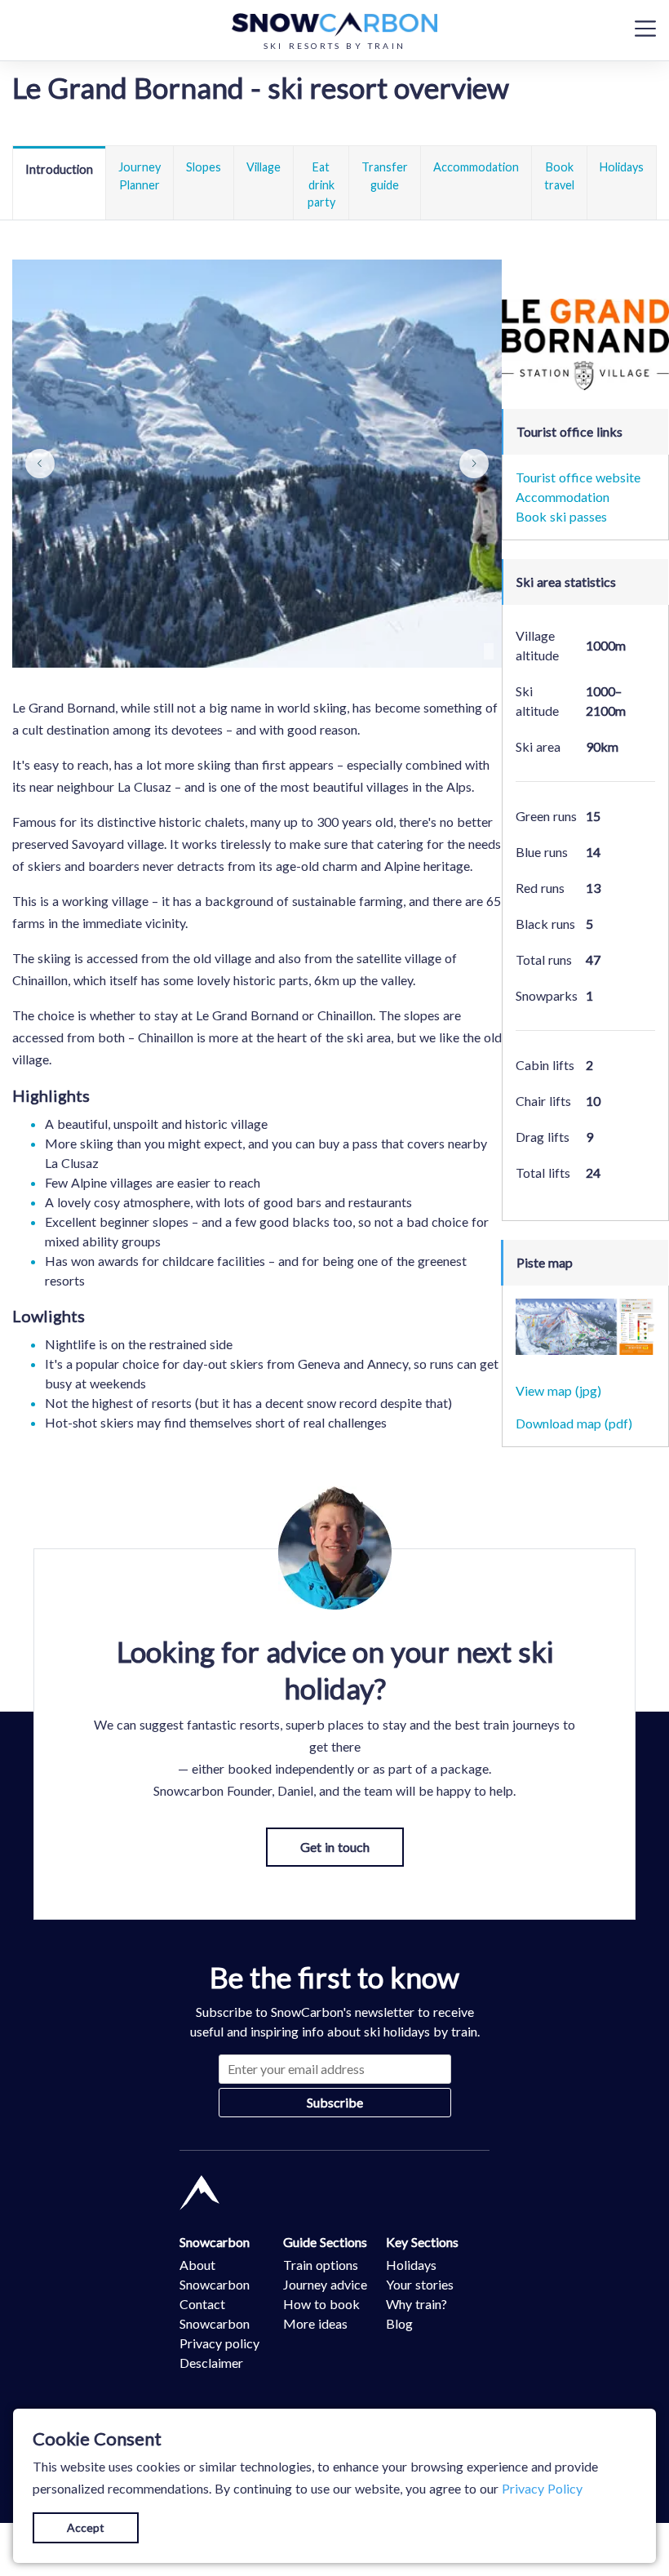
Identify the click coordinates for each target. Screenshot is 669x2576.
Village (264, 167)
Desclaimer (211, 2363)
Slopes (204, 167)
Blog (399, 2323)
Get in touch (335, 1847)
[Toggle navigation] (645, 28)
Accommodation (476, 167)
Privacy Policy (542, 2488)
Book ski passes (561, 516)
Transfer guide (385, 176)
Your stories (420, 2284)
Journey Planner (140, 176)
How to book (321, 2304)
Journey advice (325, 2284)
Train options (321, 2265)
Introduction (59, 169)
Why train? (416, 2304)
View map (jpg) (558, 1390)
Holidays (622, 167)
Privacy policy (219, 2343)
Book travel (559, 176)
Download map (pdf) (574, 1423)
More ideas (315, 2323)
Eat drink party (321, 184)
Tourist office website (578, 477)
